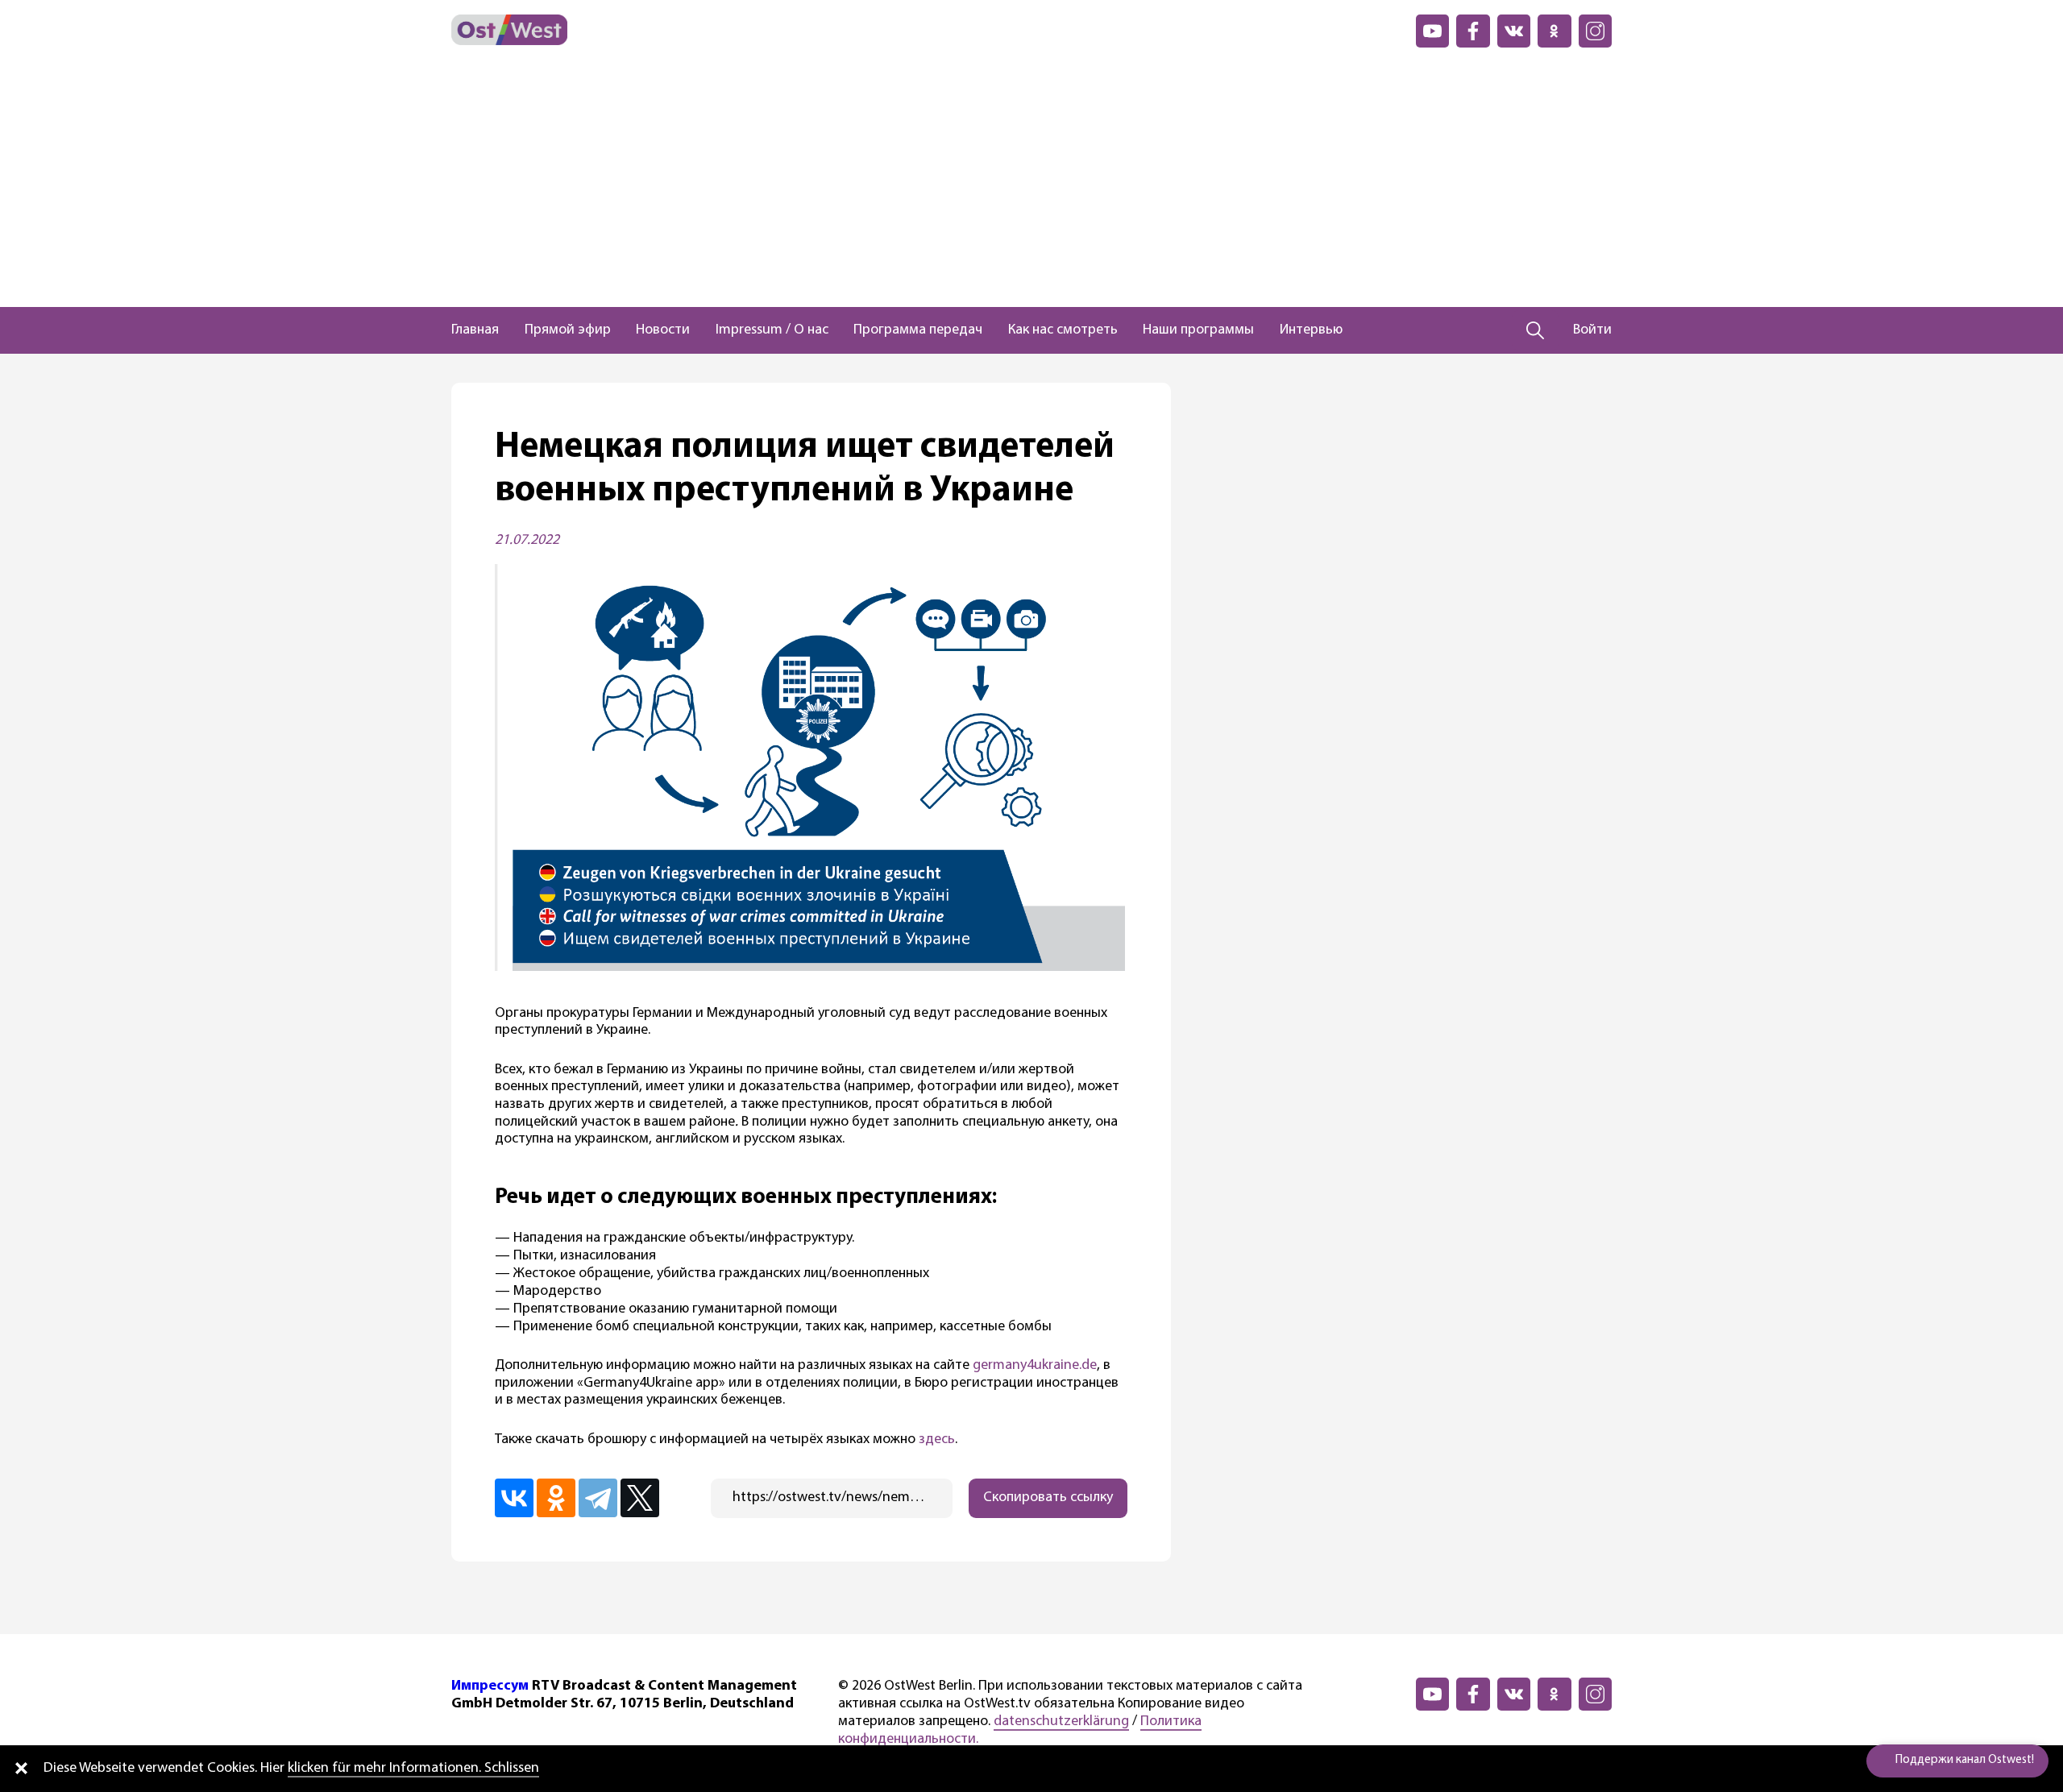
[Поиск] (1536, 330)
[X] (640, 1498)
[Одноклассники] (556, 1498)
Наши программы (1198, 330)
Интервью (1311, 330)
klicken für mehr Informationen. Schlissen (413, 1769)
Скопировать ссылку (1048, 1498)
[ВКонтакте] (514, 1498)
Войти (1592, 330)
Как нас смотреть (1063, 330)
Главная (475, 330)
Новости (663, 330)
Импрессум (490, 1686)
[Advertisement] (1031, 186)
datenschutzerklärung (1061, 1722)
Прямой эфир (568, 330)
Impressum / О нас (772, 330)
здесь (937, 1440)
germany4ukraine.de (1035, 1366)
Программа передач (918, 330)
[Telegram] (598, 1498)
